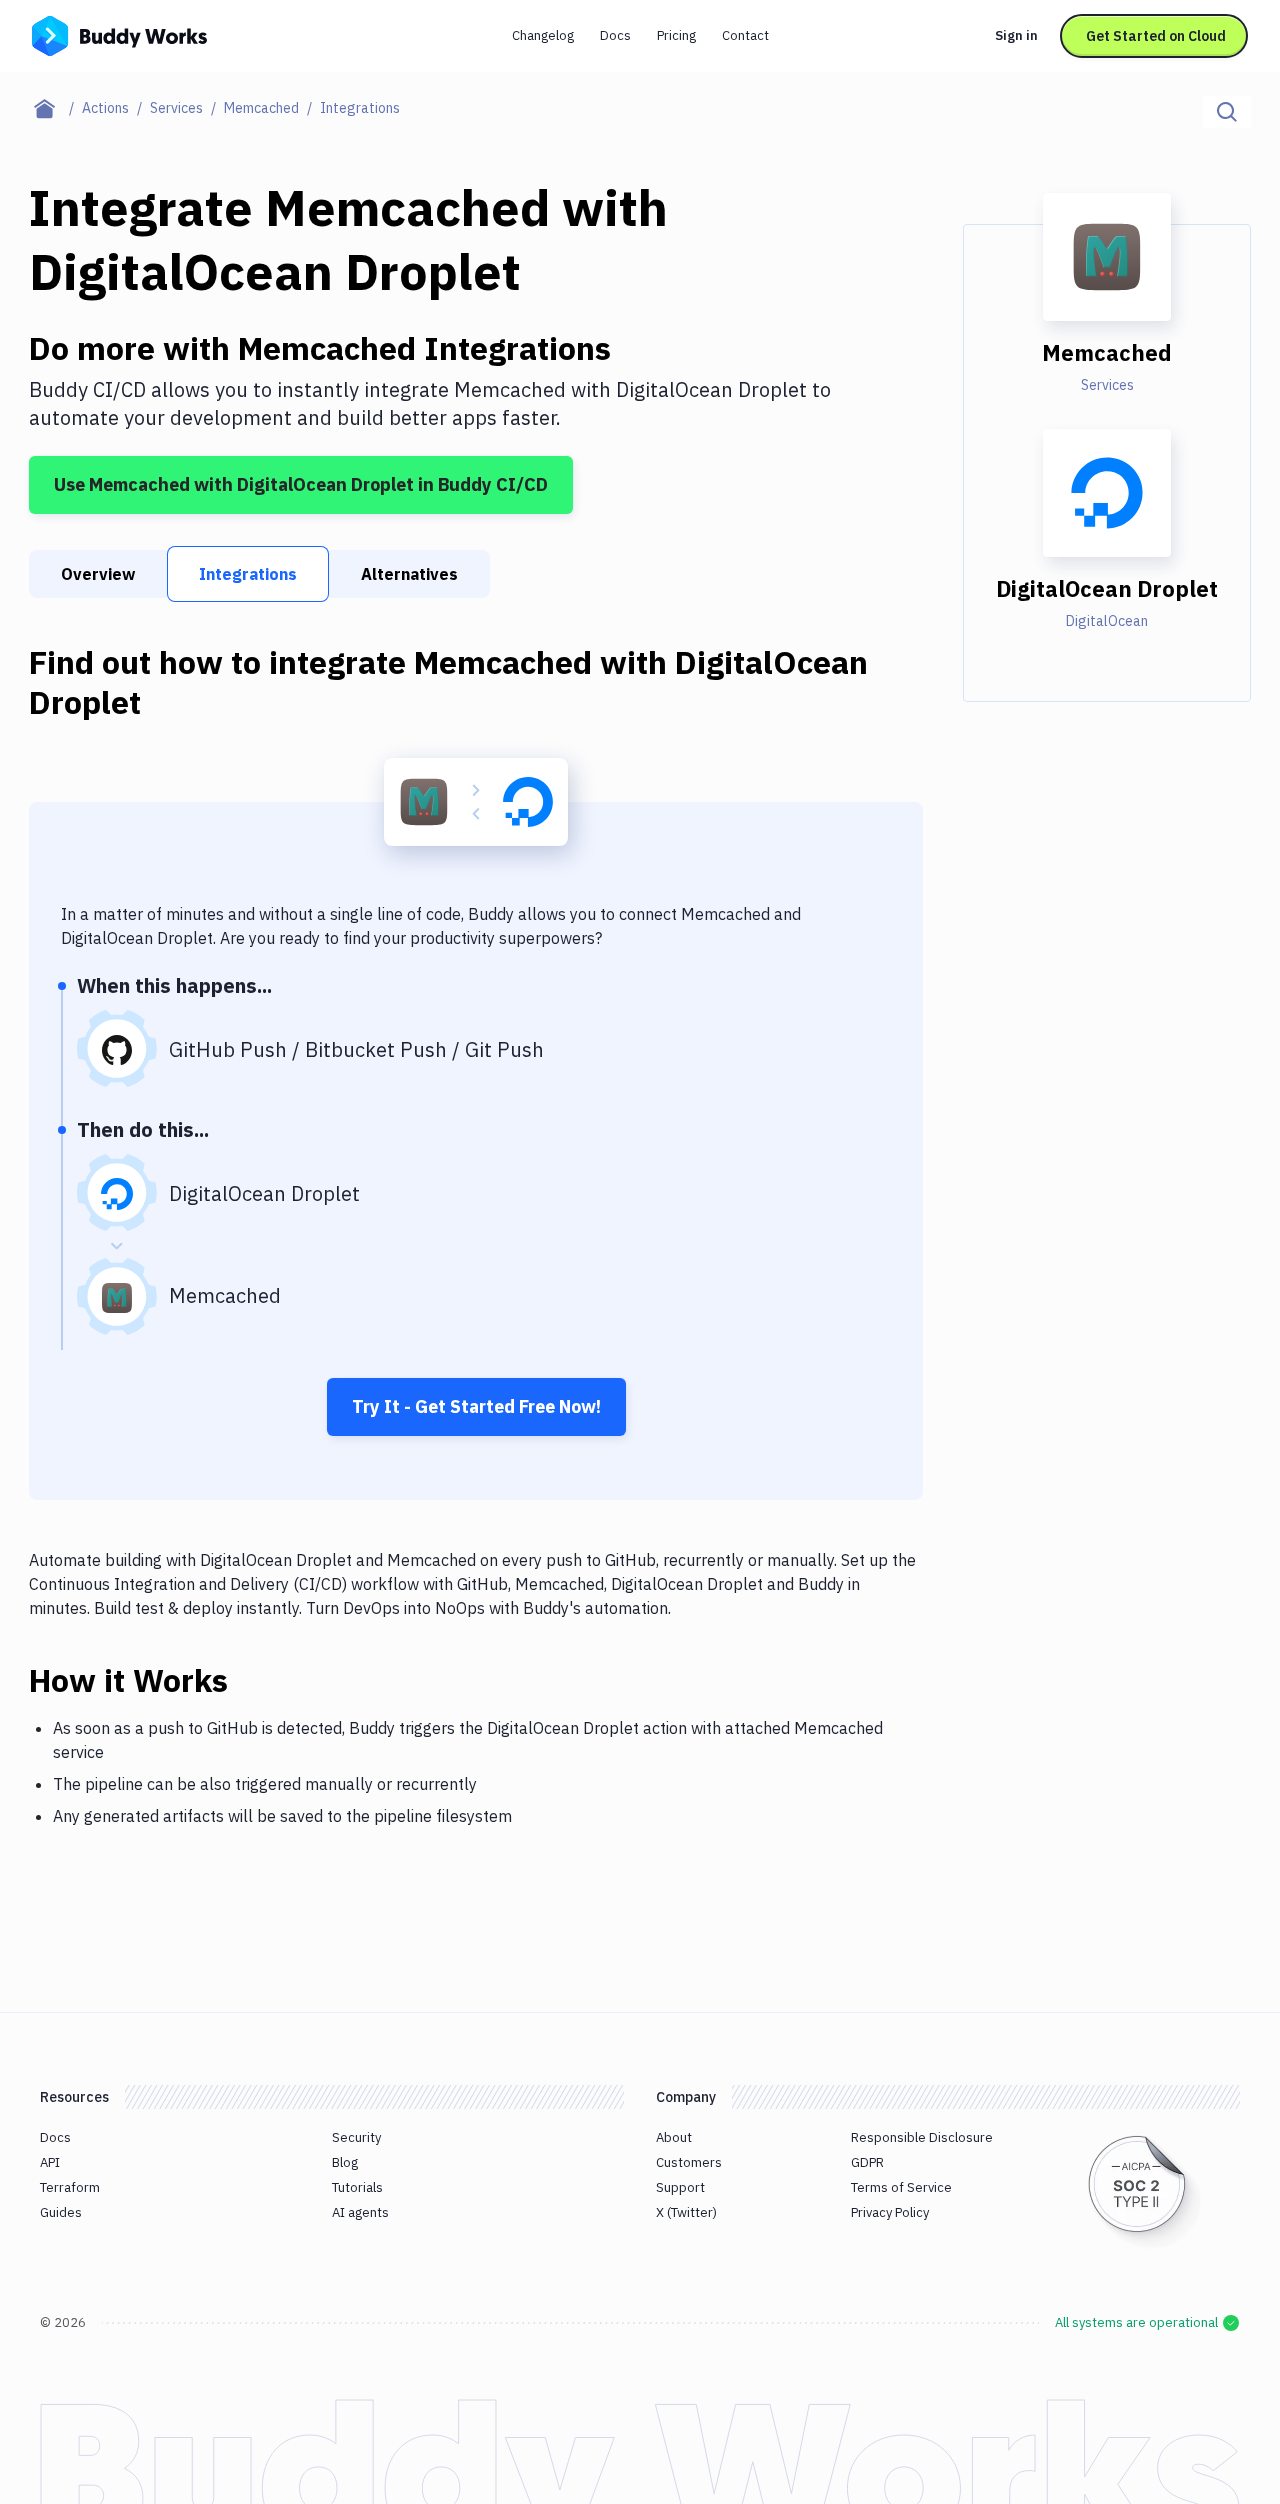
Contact (745, 35)
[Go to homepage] (119, 34)
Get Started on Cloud (1156, 36)
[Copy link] (252, 1680)
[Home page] (55, 108)
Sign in (1016, 35)
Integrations (248, 574)
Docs (615, 35)
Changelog (543, 35)
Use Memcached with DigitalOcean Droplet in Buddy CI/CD (301, 484)
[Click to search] (1227, 112)
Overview (98, 574)
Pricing (676, 35)
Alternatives (409, 574)
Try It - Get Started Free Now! (476, 1406)
